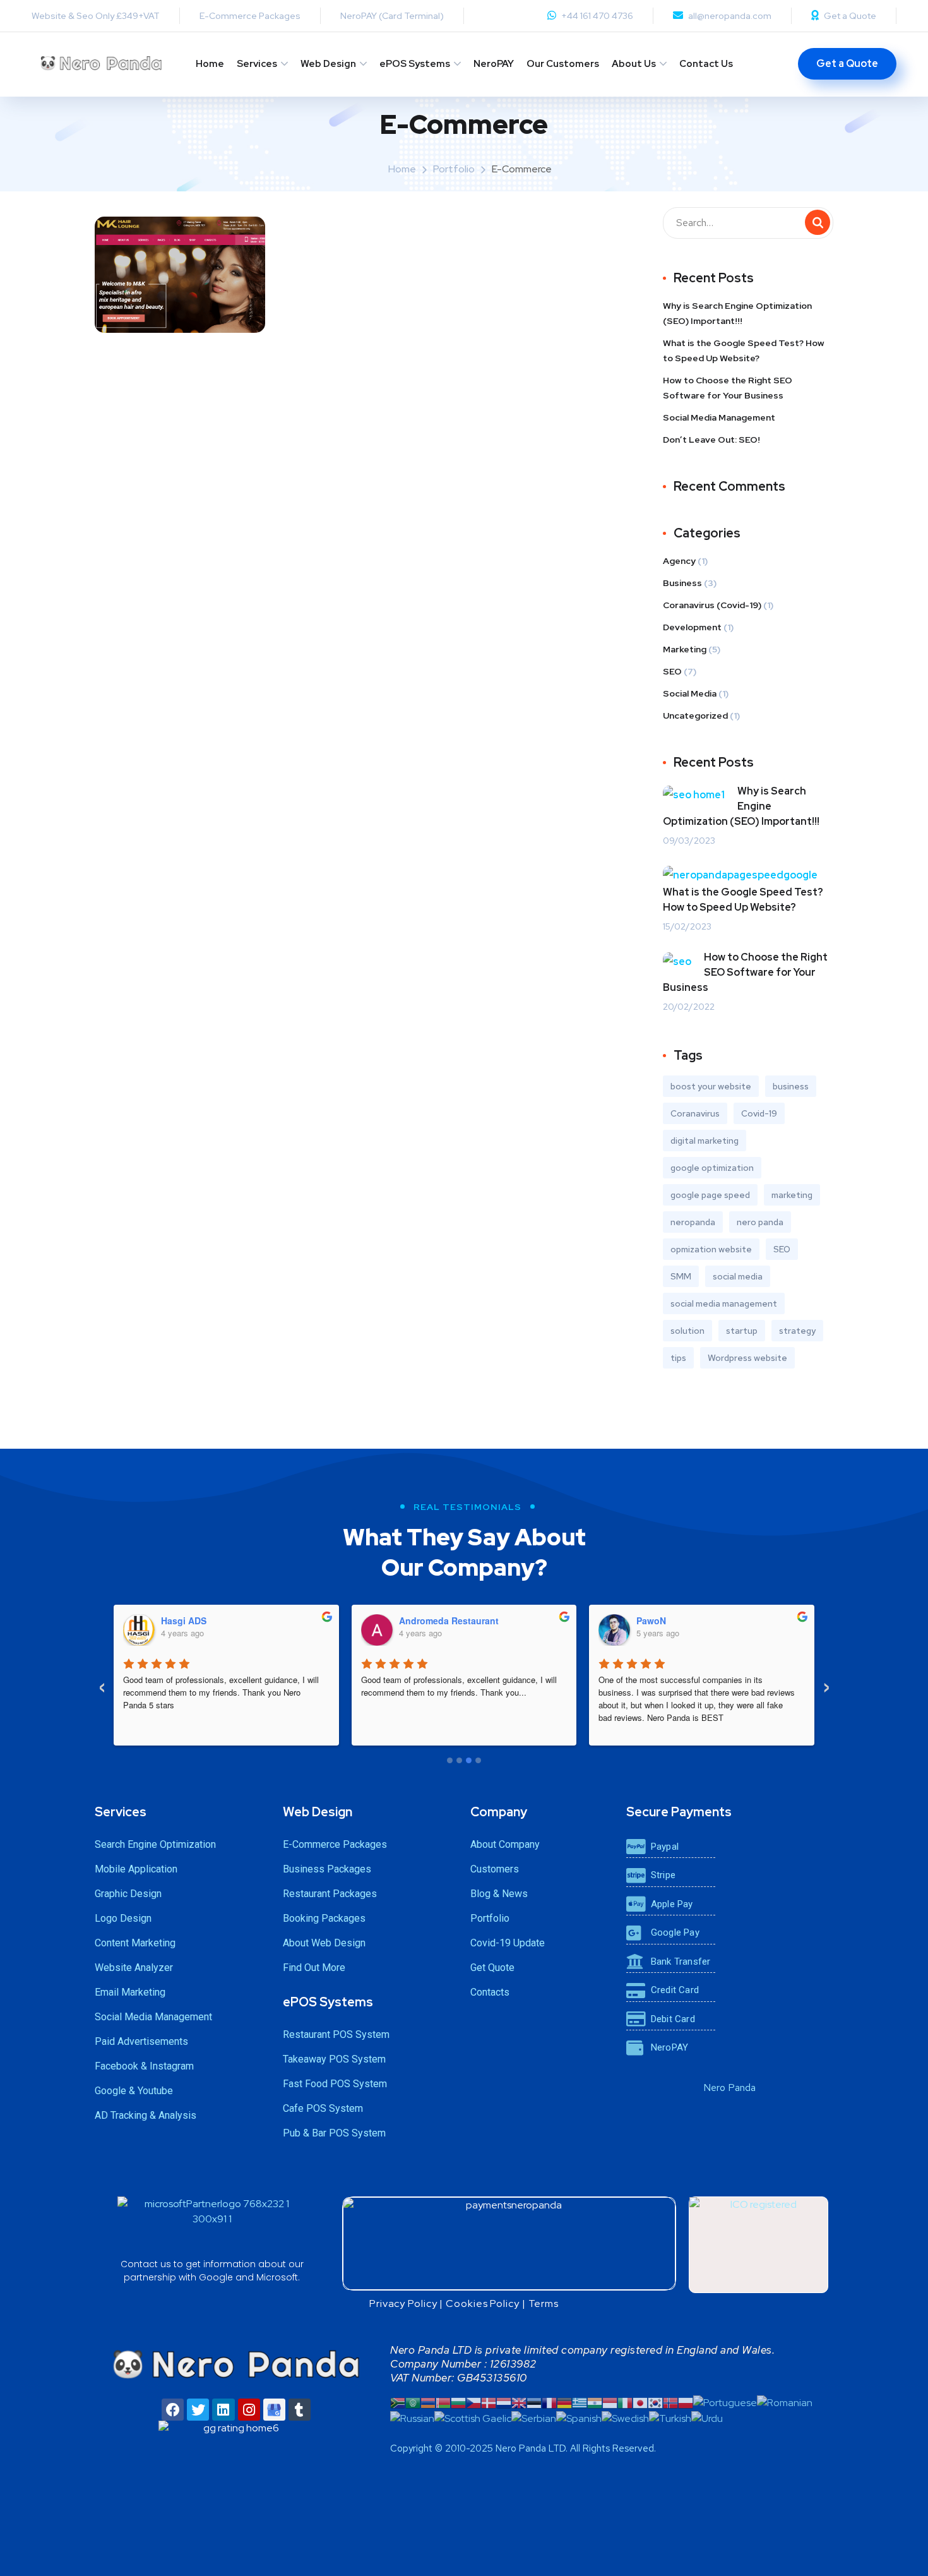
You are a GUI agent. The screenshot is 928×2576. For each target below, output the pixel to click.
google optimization (712, 1168)
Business (682, 583)
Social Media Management (719, 417)
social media (738, 1276)
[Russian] (412, 2418)
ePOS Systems (415, 64)
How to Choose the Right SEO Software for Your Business (728, 388)
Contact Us (706, 64)
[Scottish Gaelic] (473, 2418)
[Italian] (625, 2402)
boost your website (711, 1086)
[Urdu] (707, 2418)
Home (210, 64)
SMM (681, 1276)
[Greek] (580, 2402)
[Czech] (473, 2402)
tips (678, 1358)
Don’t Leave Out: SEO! (711, 440)
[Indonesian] (610, 2402)
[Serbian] (534, 2418)
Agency (679, 561)
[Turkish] (670, 2418)
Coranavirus (695, 1113)
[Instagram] (249, 2410)
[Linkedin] (223, 2410)
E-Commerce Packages (250, 16)
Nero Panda (729, 2088)
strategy (797, 1331)
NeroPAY (494, 64)
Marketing (685, 649)
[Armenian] (428, 2402)
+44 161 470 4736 (597, 16)
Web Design (328, 64)
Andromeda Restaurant (449, 1620)
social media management (724, 1303)
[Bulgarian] (458, 2402)
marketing (792, 1195)
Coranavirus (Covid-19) (712, 605)
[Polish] (686, 2402)
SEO (672, 671)
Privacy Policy (403, 2303)
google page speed (710, 1195)
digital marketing (705, 1141)
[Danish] (489, 2402)
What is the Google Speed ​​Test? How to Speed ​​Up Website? (744, 350)
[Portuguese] (725, 2402)
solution (687, 1331)
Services (257, 64)
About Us (634, 64)
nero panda (760, 1222)
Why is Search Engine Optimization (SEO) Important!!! (737, 313)
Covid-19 (759, 1113)
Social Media (690, 693)
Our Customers (563, 64)
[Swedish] (625, 2418)
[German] (564, 2402)
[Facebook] (173, 2410)
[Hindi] (595, 2402)
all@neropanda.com (730, 16)
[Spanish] (579, 2418)
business (791, 1086)
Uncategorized (695, 716)
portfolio (454, 169)
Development (692, 627)
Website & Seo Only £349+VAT (96, 16)
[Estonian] (534, 2402)
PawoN (651, 1620)
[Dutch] (504, 2402)
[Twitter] (198, 2410)
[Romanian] (785, 2402)
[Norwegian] (670, 2402)
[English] (519, 2402)
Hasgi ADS (184, 1620)
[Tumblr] (300, 2410)
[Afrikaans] (398, 2402)
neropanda (693, 1222)
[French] (549, 2402)
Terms (544, 2303)
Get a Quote (850, 16)
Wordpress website (747, 1358)
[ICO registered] (758, 2245)
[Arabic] (413, 2402)
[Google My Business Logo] (274, 2410)
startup (742, 1331)
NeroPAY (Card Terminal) (392, 16)
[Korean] (655, 2402)
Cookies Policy (483, 2303)
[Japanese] (640, 2402)
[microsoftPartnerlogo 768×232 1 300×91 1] (212, 2225)
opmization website (711, 1249)
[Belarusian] (443, 2402)
